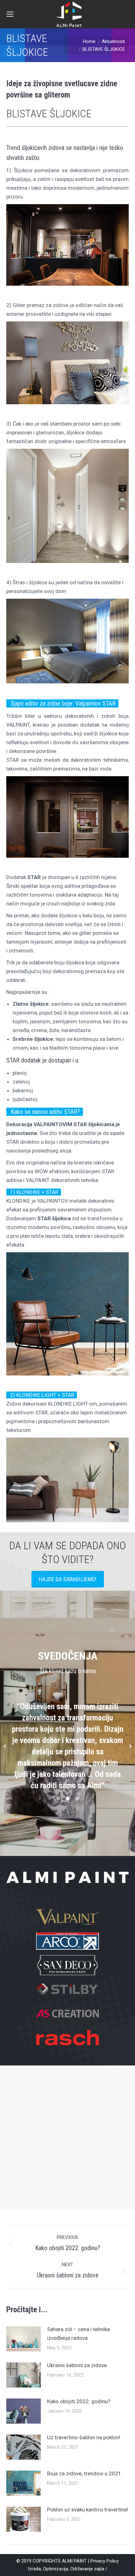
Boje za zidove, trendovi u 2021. (85, 2473)
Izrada (34, 2569)
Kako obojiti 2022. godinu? (79, 2401)
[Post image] (24, 2339)
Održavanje (82, 2569)
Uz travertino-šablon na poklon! (84, 2437)
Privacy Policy (105, 2561)
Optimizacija (56, 2569)
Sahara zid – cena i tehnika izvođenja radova (78, 2334)
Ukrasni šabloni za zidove (77, 2365)
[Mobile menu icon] (10, 14)
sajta (99, 2569)
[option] (67, 1746)
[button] (5, 1746)
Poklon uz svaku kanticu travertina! (88, 2510)
